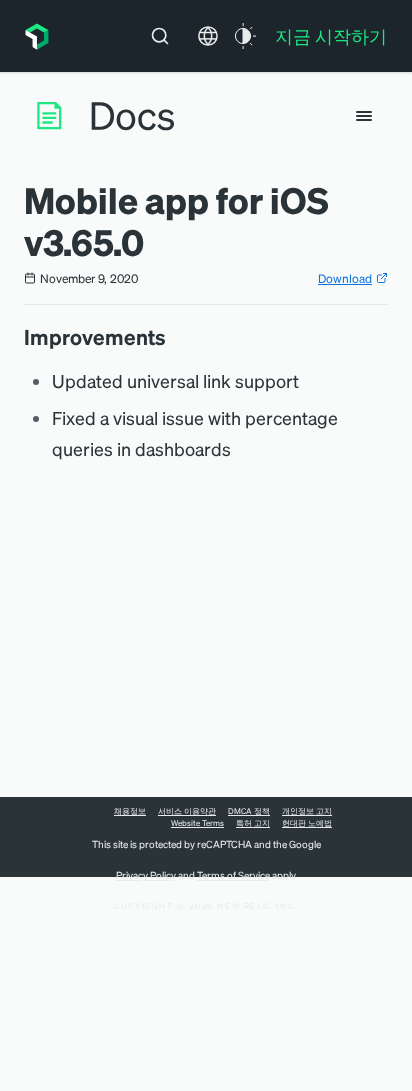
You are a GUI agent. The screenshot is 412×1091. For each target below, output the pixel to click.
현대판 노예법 (307, 823)
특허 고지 (253, 823)
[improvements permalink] (176, 337)
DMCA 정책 (249, 811)
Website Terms (197, 823)
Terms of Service (233, 875)
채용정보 (130, 811)
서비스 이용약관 (187, 811)
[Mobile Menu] (364, 116)
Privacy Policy (146, 875)
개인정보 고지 (307, 811)
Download (345, 278)
